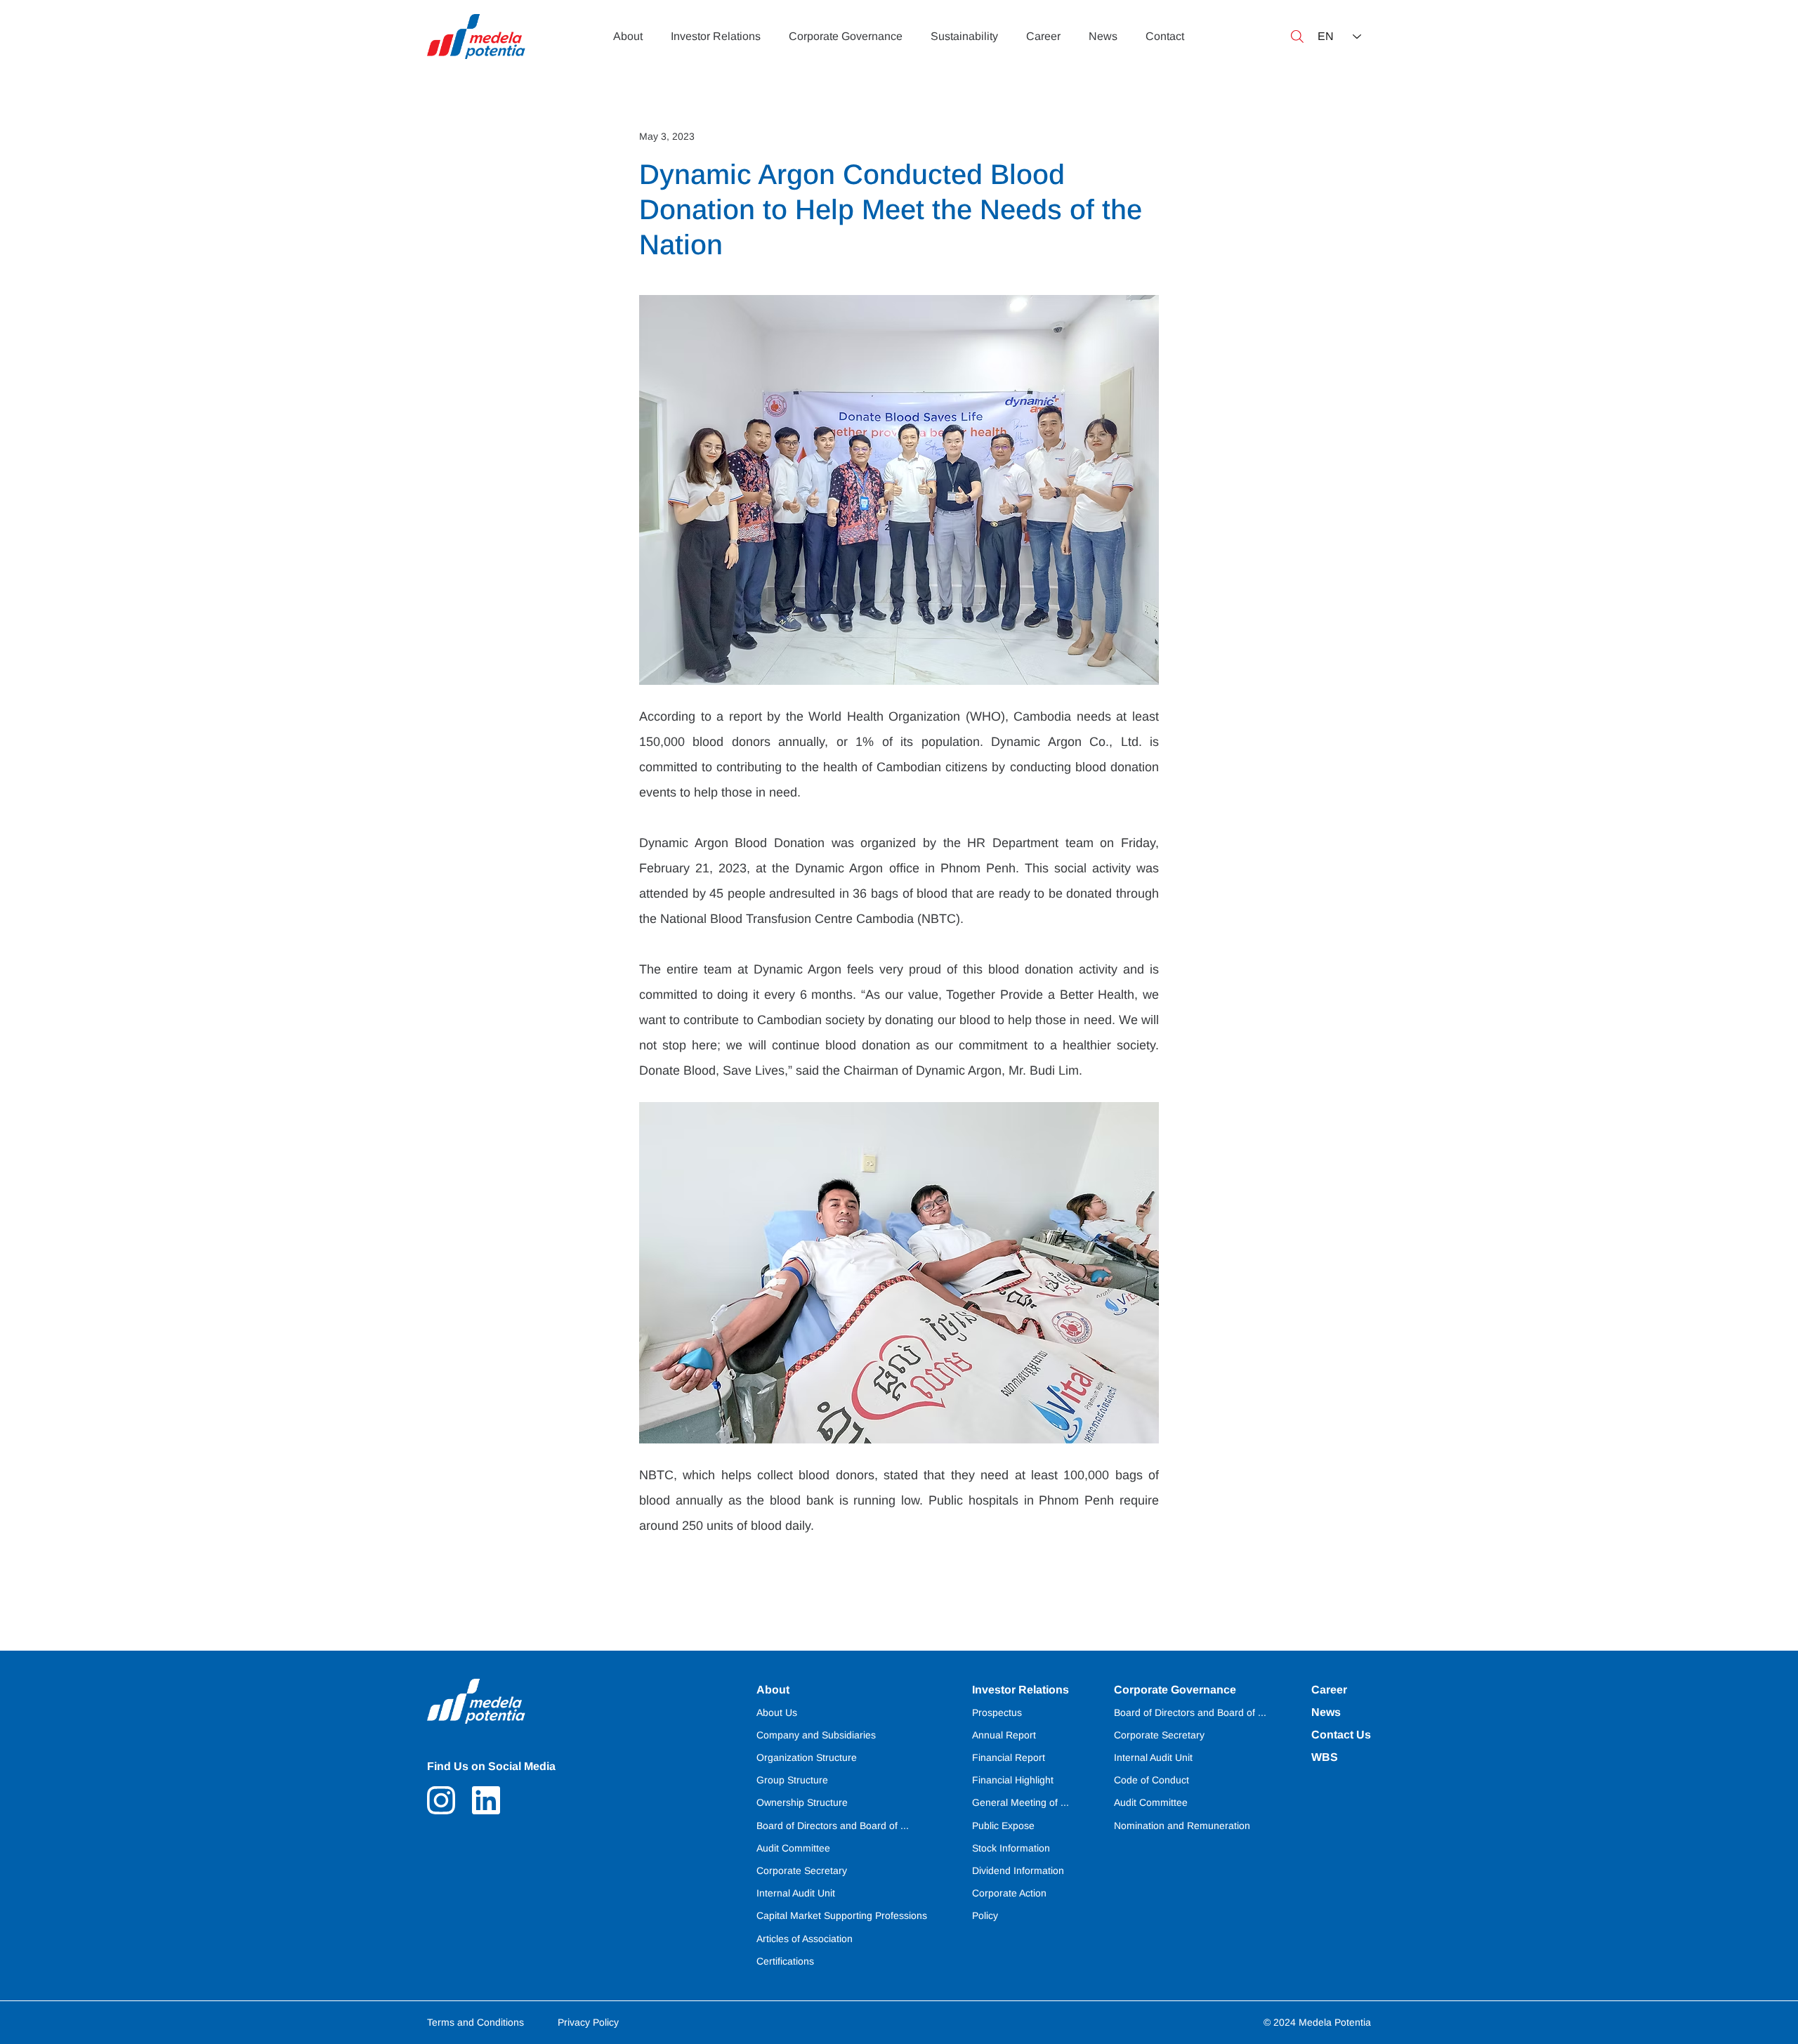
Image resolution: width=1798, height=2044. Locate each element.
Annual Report (1004, 1735)
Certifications (785, 1961)
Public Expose (1003, 1826)
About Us (777, 1712)
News (1326, 1712)
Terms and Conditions (475, 2022)
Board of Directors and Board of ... (1190, 1712)
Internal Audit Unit (1153, 1757)
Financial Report (1009, 1757)
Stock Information (1011, 1848)
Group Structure (792, 1780)
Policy (985, 1915)
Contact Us (1341, 1735)
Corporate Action (1009, 1893)
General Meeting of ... (1021, 1802)
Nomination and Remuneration (1182, 1826)
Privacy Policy (588, 2022)
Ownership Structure (802, 1802)
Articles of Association (805, 1939)
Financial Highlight (1013, 1780)
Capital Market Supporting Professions (842, 1915)
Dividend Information (1018, 1871)
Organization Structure (807, 1757)
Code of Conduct (1151, 1780)
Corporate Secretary (1159, 1735)
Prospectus (997, 1712)
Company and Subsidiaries (816, 1735)
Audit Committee (1151, 1802)
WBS (1325, 1757)
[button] (1297, 37)
